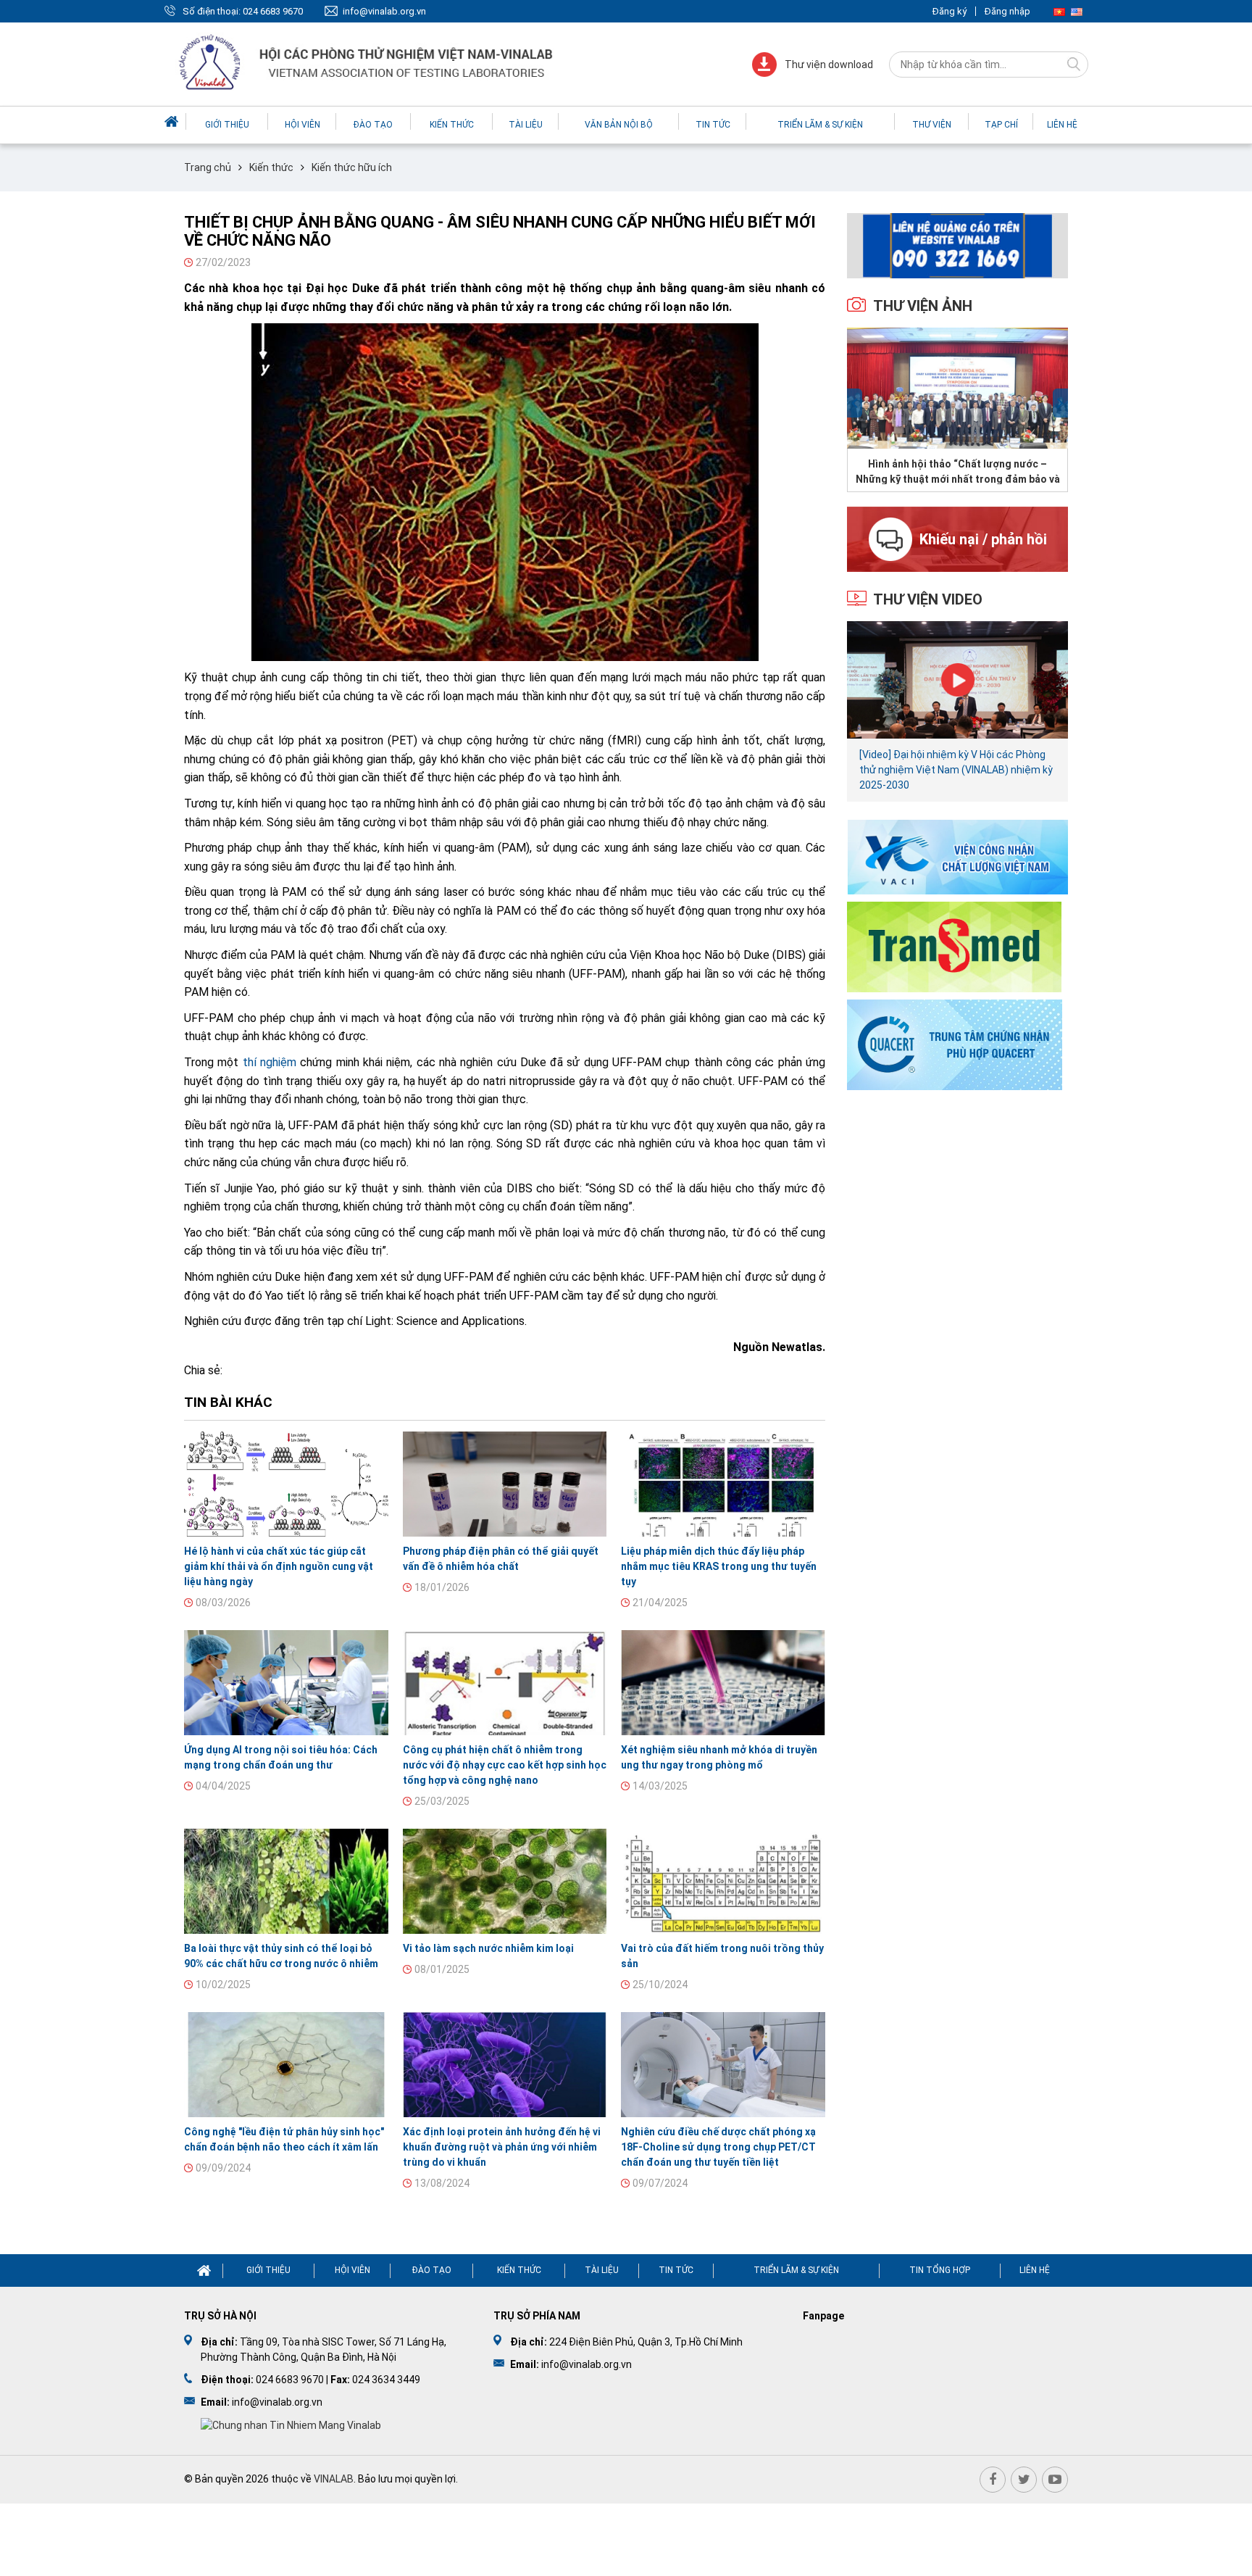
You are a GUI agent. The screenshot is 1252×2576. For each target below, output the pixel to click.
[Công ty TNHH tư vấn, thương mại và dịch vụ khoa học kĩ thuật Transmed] (954, 946)
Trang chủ (208, 167)
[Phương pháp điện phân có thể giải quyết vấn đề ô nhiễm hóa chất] (505, 1484)
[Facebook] (993, 2480)
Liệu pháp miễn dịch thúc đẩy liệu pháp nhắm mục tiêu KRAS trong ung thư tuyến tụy (719, 1566)
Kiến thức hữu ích (352, 167)
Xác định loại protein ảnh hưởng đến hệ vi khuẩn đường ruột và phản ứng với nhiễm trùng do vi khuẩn (502, 2147)
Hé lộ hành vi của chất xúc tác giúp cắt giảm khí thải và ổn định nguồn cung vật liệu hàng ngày (279, 1566)
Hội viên (302, 125)
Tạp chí (1001, 125)
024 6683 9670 (273, 11)
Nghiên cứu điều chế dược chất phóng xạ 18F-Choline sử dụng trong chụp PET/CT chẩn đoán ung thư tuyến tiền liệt (718, 2147)
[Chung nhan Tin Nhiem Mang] (291, 2425)
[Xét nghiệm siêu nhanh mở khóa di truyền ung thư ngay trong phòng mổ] (723, 1683)
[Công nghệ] (286, 2065)
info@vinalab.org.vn (384, 11)
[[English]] (1077, 11)
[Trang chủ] (173, 121)
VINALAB (334, 2479)
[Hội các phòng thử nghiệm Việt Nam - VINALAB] (367, 64)
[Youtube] (1055, 2480)
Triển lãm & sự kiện (820, 125)
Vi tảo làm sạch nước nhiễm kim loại (488, 1948)
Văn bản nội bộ (619, 125)
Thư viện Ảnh (923, 306)
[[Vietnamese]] (1059, 11)
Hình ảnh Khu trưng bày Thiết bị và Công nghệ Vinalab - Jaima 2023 (957, 471)
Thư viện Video (928, 599)
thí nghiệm (270, 1062)
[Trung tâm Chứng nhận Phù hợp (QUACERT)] (955, 1043)
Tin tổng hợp (940, 2270)
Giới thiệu (227, 125)
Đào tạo (373, 125)
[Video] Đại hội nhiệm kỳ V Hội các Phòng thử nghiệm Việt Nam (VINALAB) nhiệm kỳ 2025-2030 (956, 770)
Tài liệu (526, 125)
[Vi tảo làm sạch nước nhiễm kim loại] (505, 1881)
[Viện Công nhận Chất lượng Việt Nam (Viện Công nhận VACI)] (957, 856)
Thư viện (932, 125)
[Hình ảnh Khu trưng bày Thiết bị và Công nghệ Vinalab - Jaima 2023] (957, 388)
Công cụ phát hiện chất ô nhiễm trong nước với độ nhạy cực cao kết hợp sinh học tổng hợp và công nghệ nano (505, 1765)
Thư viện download (829, 65)
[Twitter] (1024, 2480)
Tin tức (713, 125)
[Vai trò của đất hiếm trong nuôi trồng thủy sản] (723, 1881)
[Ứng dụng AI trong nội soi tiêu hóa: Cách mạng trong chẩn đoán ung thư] (286, 1683)
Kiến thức (452, 125)
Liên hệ (1062, 125)
